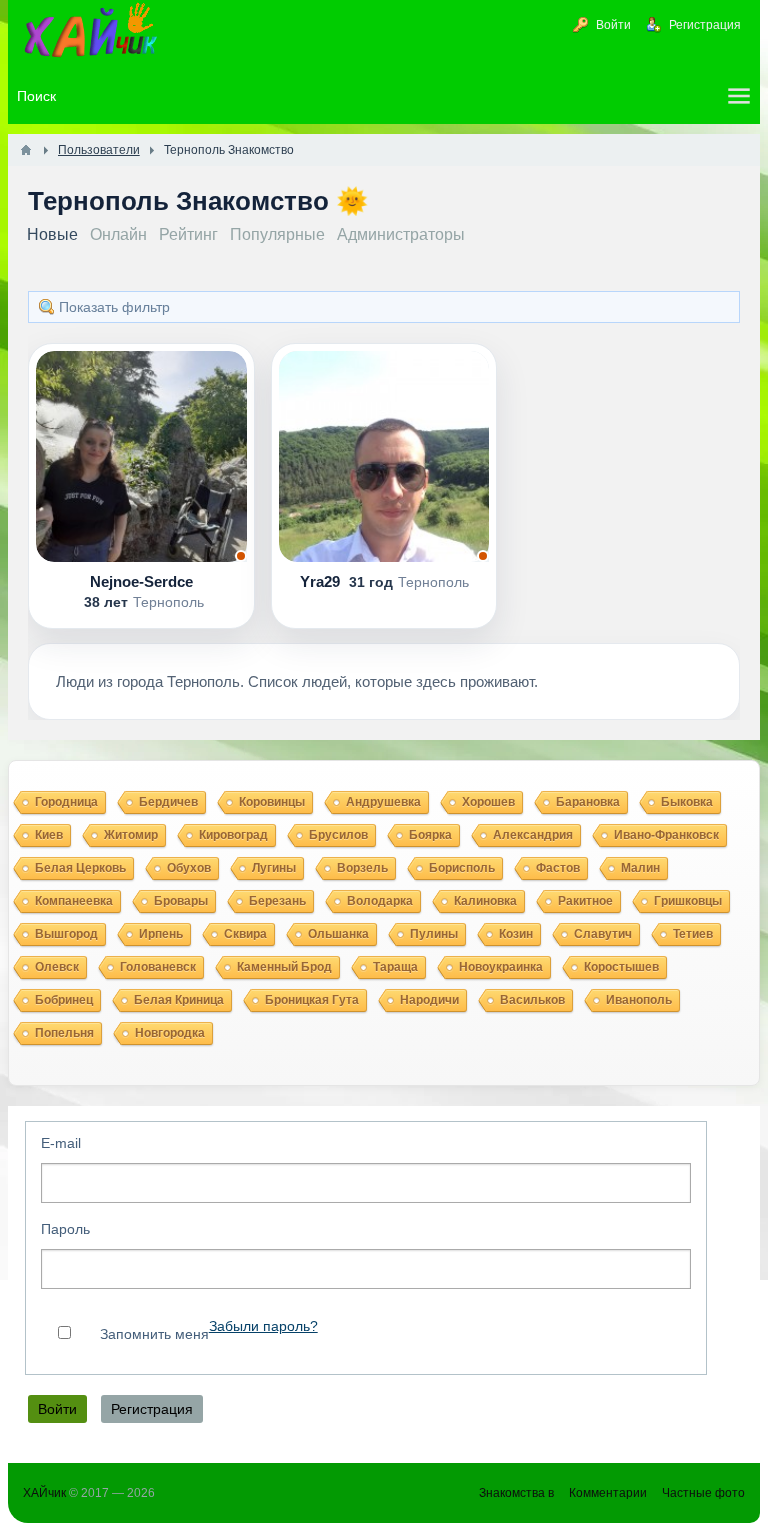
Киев (49, 835)
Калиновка (485, 901)
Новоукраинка (501, 967)
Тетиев (693, 934)
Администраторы (401, 234)
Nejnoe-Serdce (141, 581)
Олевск (57, 967)
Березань (277, 901)
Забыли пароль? (263, 1326)
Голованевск (158, 967)
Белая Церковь (80, 868)
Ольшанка (338, 934)
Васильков (532, 1000)
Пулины (434, 934)
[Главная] (26, 150)
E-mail (61, 1143)
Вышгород (66, 934)
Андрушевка (383, 802)
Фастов (558, 868)
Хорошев (488, 802)
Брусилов (338, 835)
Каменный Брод (284, 967)
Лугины (274, 868)
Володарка (380, 901)
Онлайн (118, 234)
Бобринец (64, 1000)
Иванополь (639, 1000)
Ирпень (161, 934)
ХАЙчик (44, 1493)
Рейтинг (188, 234)
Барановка (588, 802)
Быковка (687, 802)
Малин (640, 868)
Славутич (603, 934)
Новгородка (170, 1033)
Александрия (533, 835)
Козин (516, 934)
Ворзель (362, 868)
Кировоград (233, 835)
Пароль (65, 1229)
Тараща (395, 967)
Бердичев (168, 802)
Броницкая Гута (312, 1000)
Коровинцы (272, 802)
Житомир (131, 835)
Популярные (277, 234)
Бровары (181, 901)
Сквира (245, 934)
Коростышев (621, 967)
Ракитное (585, 901)
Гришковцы (688, 901)
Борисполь (462, 868)
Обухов (189, 868)
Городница (66, 802)
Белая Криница (179, 1000)
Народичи (429, 1000)
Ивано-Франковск (666, 835)
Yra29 (322, 581)
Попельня (64, 1033)
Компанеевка (74, 901)
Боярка (430, 835)
